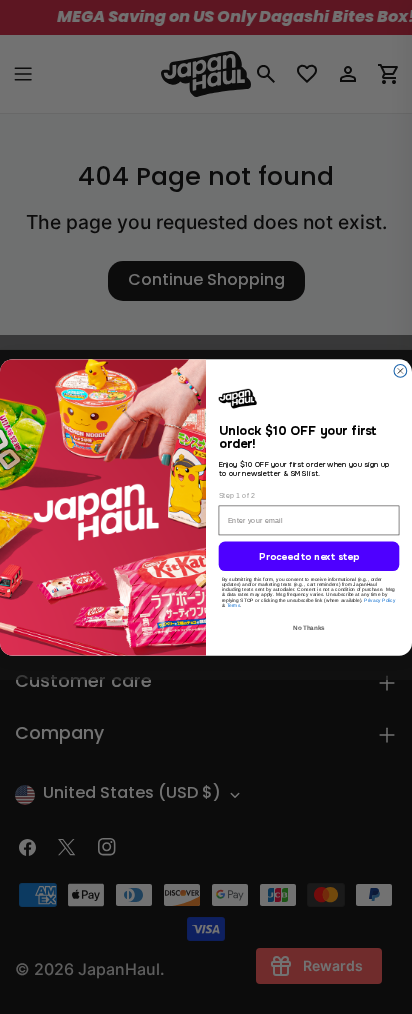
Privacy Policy (379, 600)
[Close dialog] (400, 370)
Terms (234, 605)
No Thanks (309, 628)
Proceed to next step (308, 557)
